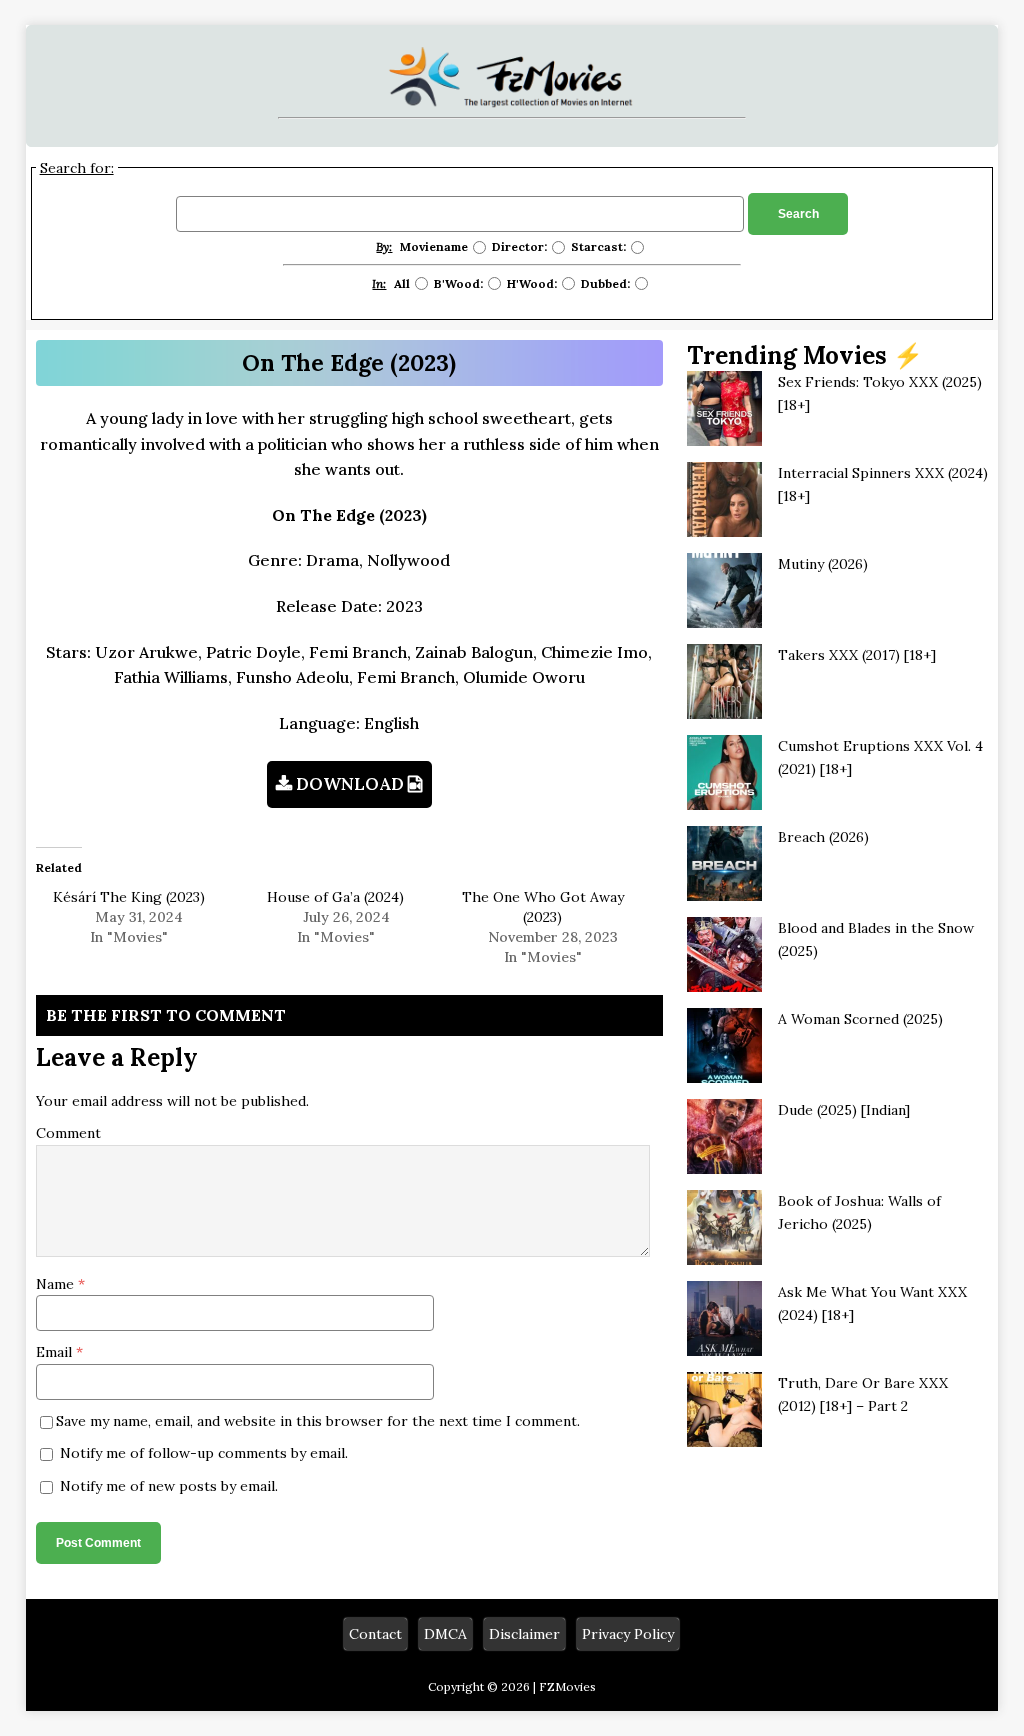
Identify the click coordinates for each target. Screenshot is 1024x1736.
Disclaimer (524, 1634)
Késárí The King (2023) (129, 897)
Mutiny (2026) (823, 564)
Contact (375, 1634)
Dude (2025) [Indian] (844, 1110)
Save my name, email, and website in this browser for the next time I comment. (318, 1421)
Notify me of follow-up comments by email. (204, 1453)
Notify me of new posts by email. (169, 1486)
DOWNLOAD (350, 784)
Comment (68, 1133)
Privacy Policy (628, 1634)
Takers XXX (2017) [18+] (857, 655)
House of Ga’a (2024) (335, 897)
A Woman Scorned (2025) (860, 1019)
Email (56, 1352)
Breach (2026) (823, 837)
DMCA (445, 1634)
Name (57, 1284)
